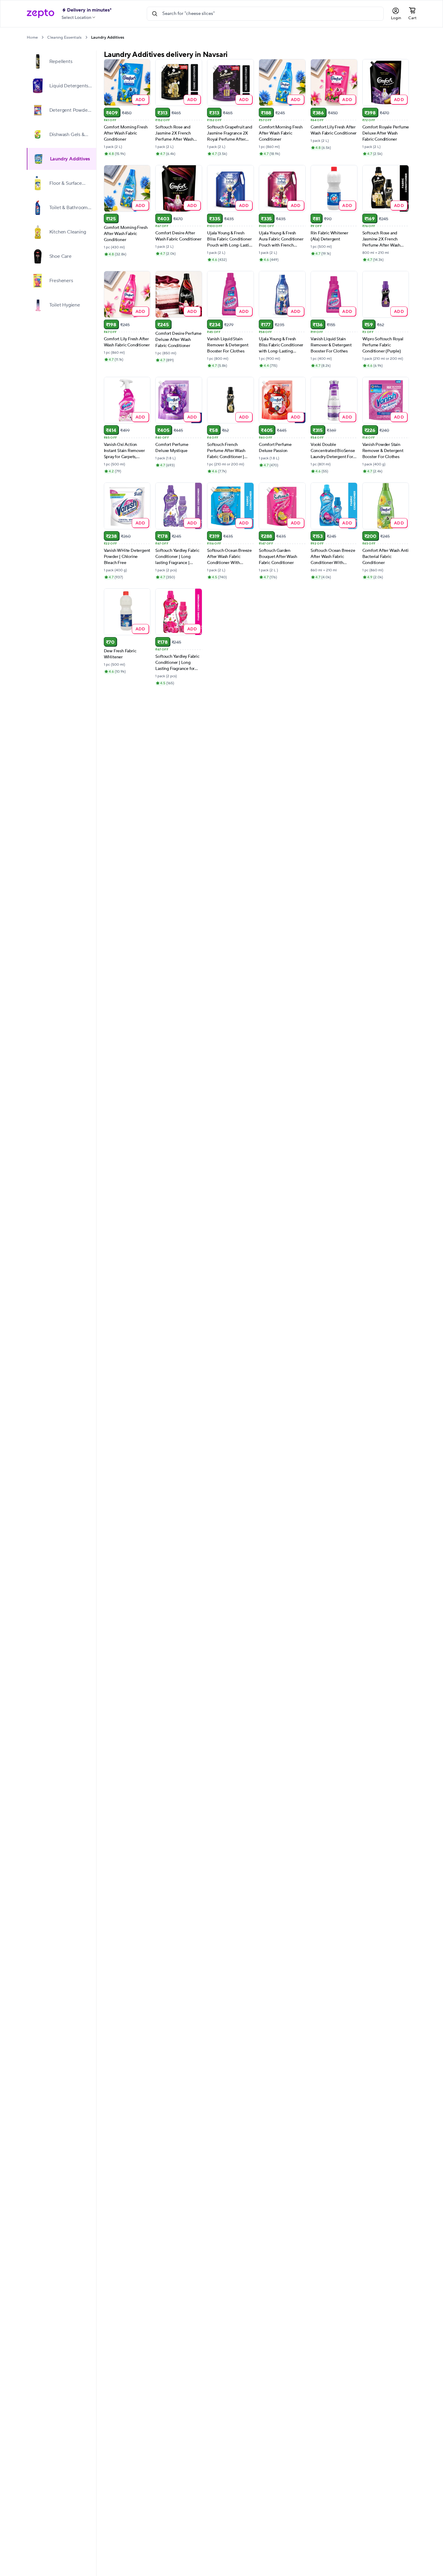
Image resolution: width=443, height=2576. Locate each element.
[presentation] (42, 37)
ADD (141, 99)
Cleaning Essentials (64, 37)
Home (32, 37)
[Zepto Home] (40, 14)
